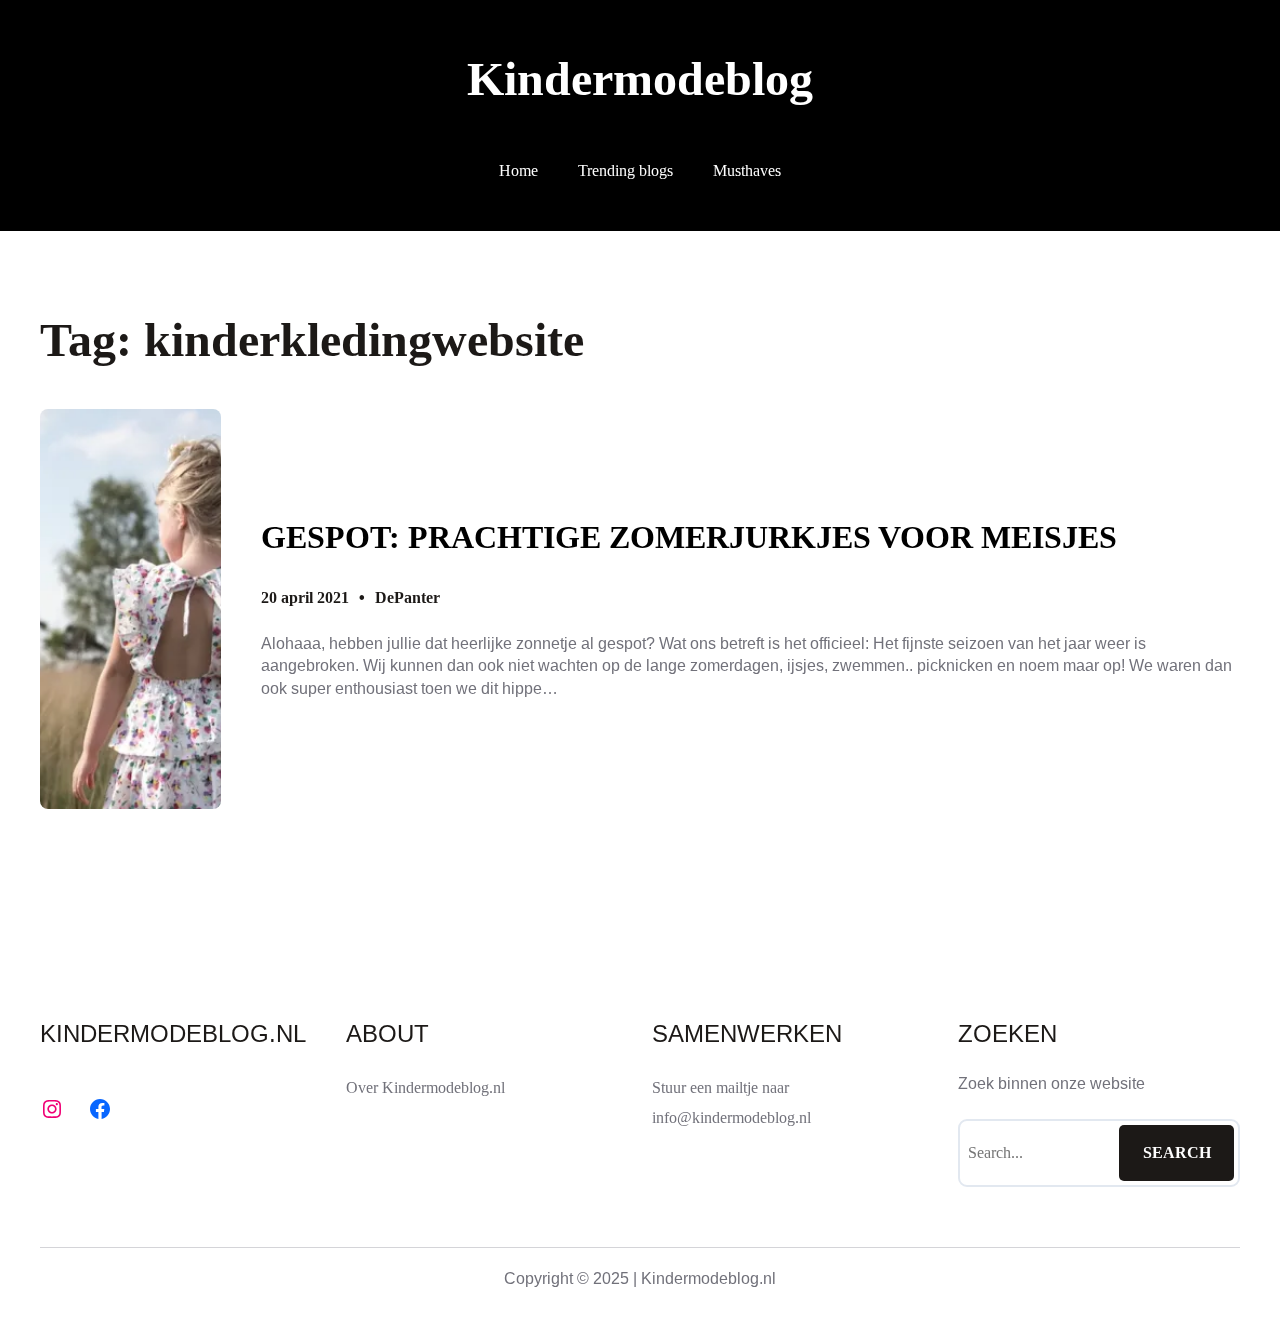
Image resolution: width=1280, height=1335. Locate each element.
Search (1177, 1152)
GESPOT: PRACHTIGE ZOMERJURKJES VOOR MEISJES (689, 537)
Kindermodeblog (640, 78)
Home (518, 170)
